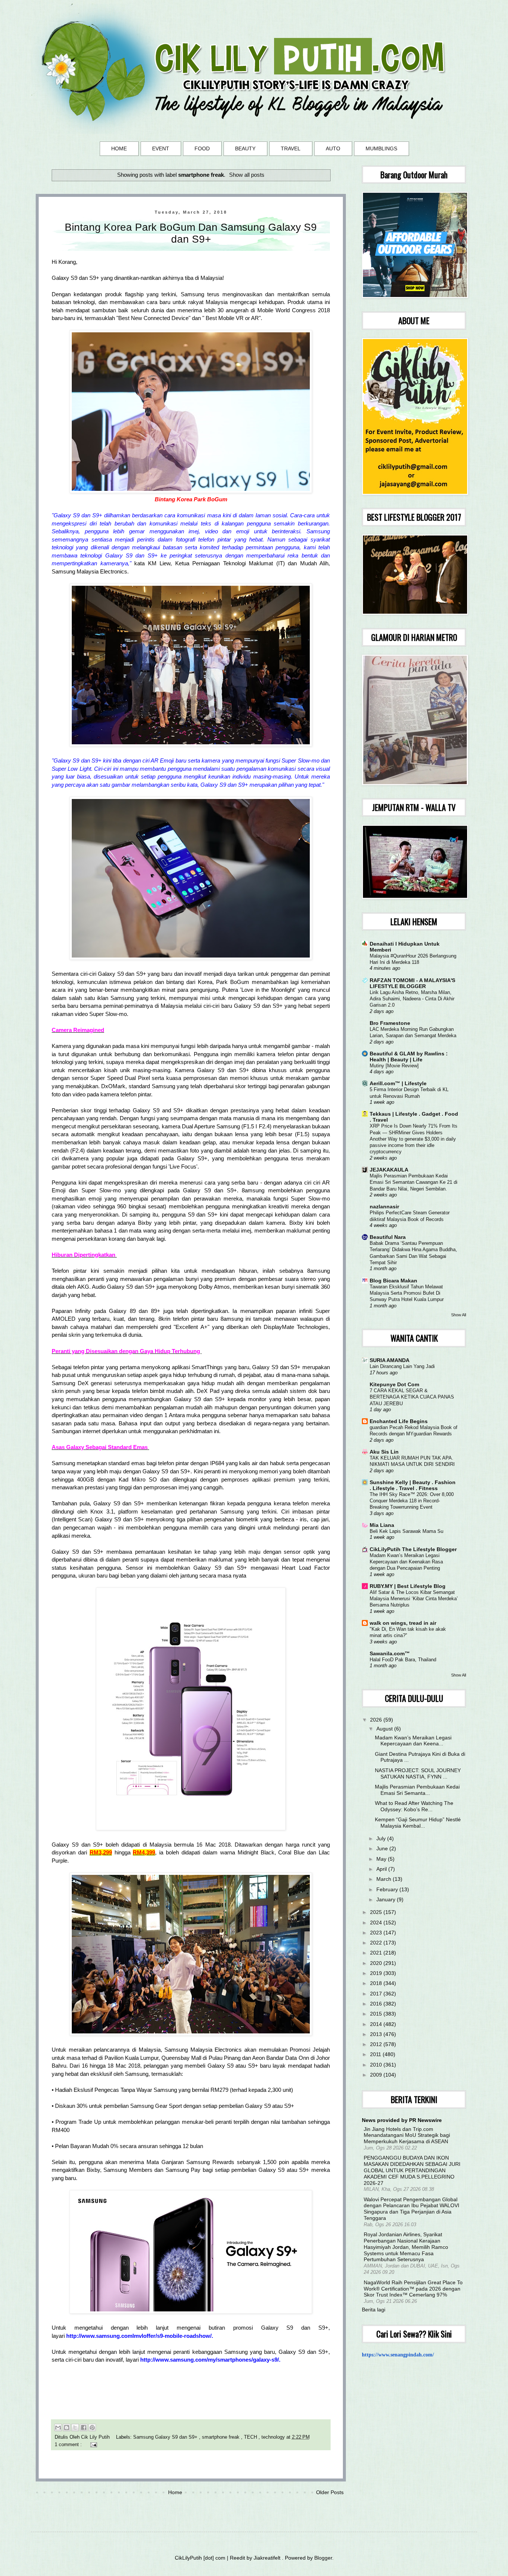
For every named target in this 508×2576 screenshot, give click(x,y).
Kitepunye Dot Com (394, 1384)
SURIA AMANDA (390, 1360)
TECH (251, 2437)
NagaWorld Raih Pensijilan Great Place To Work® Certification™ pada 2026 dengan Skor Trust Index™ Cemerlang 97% (413, 2289)
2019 (377, 1973)
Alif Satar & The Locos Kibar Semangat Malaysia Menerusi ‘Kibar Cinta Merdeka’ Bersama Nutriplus (414, 1599)
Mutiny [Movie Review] (394, 1066)
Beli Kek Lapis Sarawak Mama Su (406, 1531)
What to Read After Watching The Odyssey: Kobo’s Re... (414, 1806)
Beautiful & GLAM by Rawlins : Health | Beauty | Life (409, 1057)
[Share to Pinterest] (92, 2428)
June (383, 1848)
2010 (377, 2065)
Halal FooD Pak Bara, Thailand (403, 1660)
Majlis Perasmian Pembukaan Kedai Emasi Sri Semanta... (417, 1790)
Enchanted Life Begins (399, 1421)
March (385, 1879)
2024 (377, 1923)
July (382, 1838)
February (388, 1889)
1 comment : (69, 2445)
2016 (377, 2004)
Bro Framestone (390, 1023)
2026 (377, 1720)
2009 (377, 2075)
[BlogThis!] (67, 2428)
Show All (459, 1315)
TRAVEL (291, 148)
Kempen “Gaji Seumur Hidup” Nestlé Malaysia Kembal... (418, 1823)
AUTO (333, 148)
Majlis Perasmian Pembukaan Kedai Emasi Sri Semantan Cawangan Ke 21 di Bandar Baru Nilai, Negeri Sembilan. (414, 1182)
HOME (119, 148)
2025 (377, 1912)
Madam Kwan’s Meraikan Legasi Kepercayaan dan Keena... (413, 1741)
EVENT (161, 148)
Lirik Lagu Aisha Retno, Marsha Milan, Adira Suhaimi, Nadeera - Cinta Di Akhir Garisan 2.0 (412, 999)
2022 (377, 1943)
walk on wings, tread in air (403, 1623)
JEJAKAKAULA (389, 1170)
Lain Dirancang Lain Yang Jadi (402, 1366)
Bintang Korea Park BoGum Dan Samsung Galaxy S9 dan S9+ (191, 233)
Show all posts (247, 175)
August (385, 1729)
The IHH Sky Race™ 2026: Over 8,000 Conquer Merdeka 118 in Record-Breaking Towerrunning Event (412, 1501)
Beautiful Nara (388, 1237)
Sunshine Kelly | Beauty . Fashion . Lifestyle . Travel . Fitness (413, 1485)
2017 (377, 1994)
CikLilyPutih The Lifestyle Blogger (413, 1549)
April (382, 1869)
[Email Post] (93, 2445)
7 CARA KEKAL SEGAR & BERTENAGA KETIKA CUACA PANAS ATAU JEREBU (412, 1397)
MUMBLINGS (381, 148)
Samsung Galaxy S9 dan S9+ (166, 2437)
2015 (377, 2014)
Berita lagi (374, 2310)
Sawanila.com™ (390, 1653)
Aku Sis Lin (384, 1452)
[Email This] (58, 2428)
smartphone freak (221, 2437)
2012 (377, 2044)
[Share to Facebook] (84, 2428)
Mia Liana (382, 1525)
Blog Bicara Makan (393, 1281)
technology (274, 2437)
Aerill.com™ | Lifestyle (398, 1083)
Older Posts (330, 2492)
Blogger (323, 2558)
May (382, 1859)
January (387, 1899)
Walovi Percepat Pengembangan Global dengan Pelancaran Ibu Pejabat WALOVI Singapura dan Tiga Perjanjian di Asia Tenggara (411, 2209)
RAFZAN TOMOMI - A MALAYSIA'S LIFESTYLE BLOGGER (412, 983)
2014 (377, 2024)
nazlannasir (384, 1206)
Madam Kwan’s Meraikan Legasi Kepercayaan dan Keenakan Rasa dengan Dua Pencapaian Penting (406, 1562)
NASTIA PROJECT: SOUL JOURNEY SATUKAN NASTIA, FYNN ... (418, 1773)
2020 (377, 1963)
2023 (377, 1933)
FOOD (202, 148)
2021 (377, 1953)
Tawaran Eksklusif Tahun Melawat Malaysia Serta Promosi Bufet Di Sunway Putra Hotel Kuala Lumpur (407, 1293)
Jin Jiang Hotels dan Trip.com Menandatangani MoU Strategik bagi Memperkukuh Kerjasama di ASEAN (407, 2135)
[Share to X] (75, 2428)
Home (175, 2492)
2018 (377, 1983)
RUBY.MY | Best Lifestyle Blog (408, 1586)
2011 (376, 2054)
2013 (377, 2034)
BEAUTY (245, 148)
